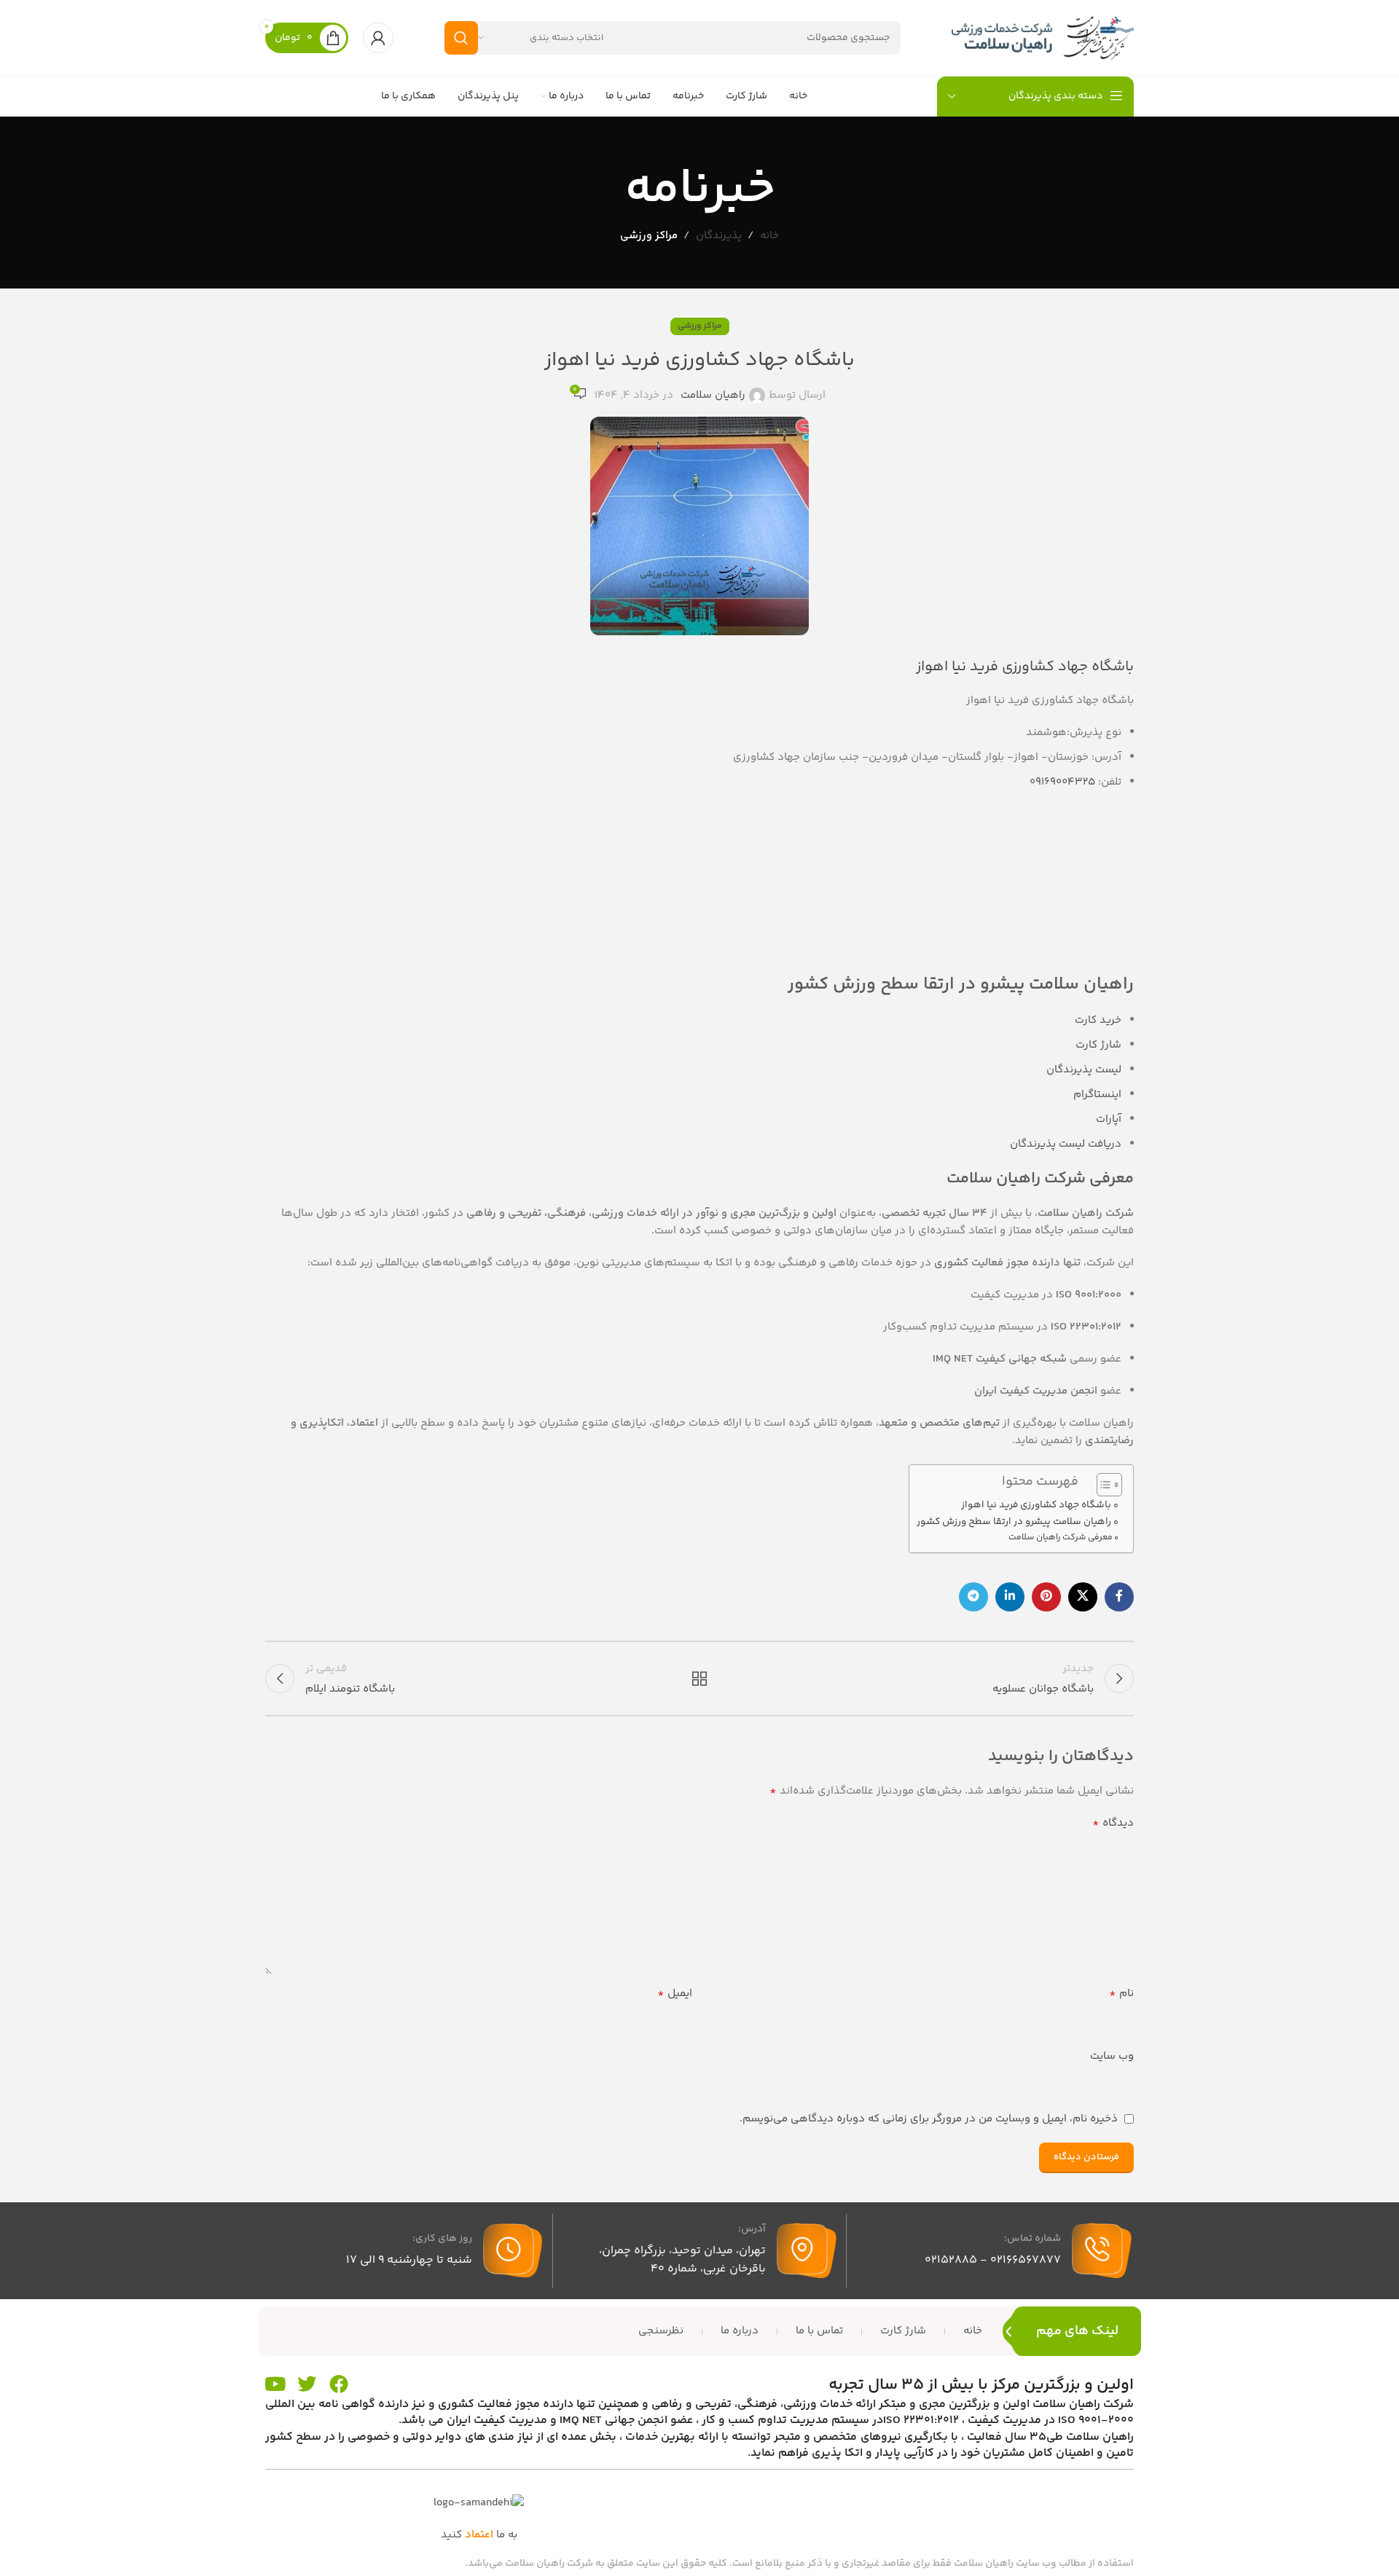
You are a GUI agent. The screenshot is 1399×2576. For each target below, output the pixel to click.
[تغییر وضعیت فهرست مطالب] (1102, 1485)
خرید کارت (1098, 1020)
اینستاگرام (1097, 1095)
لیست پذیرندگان (1084, 1070)
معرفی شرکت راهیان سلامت (1061, 1538)
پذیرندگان (719, 236)
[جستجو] (461, 38)
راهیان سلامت (713, 395)
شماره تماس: (1032, 2239)
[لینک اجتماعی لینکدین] (1010, 1597)
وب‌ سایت (1112, 2056)
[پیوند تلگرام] (973, 1597)
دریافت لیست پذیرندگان (1066, 1144)
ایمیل (675, 1994)
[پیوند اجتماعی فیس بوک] (1119, 1597)
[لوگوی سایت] (1043, 38)
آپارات (1109, 1119)
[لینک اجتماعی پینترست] (1046, 1597)
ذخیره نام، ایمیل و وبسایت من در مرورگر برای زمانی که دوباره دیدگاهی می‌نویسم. (929, 2119)
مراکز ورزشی (649, 236)
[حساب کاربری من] (378, 38)
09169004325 (1062, 782)
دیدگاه (1113, 1823)
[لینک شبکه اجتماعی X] (1083, 1597)
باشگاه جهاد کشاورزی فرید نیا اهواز (1036, 1505)
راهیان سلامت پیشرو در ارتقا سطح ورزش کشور (1014, 1521)
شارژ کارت (1098, 1045)
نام (1121, 1994)
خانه (769, 236)
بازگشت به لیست (700, 1678)
